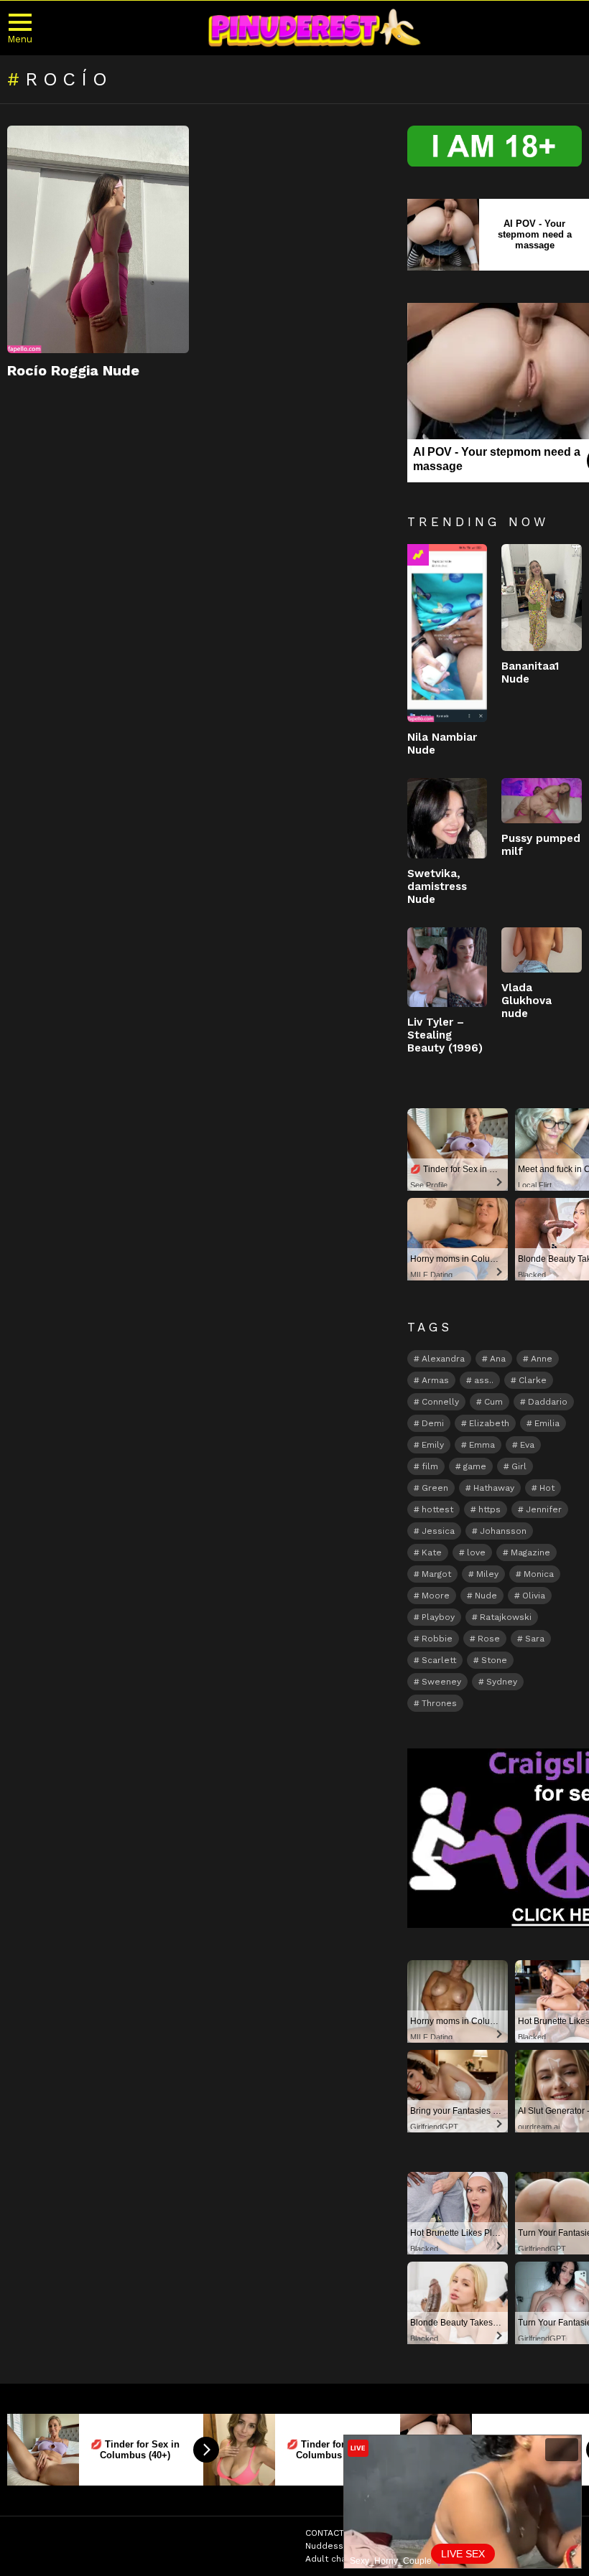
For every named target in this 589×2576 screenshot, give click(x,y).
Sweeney (441, 1682)
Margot (436, 1574)
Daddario (548, 1402)
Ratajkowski (506, 1617)
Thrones (439, 1703)
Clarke (533, 1380)
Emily (433, 1445)
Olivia (534, 1596)
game (475, 1466)
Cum (493, 1402)
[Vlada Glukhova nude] (542, 950)
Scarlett (439, 1660)
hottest (437, 1509)
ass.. (484, 1380)
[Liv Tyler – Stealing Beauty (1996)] (447, 968)
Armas (435, 1380)
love (476, 1552)
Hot (547, 1488)
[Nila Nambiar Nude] (447, 633)
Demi (433, 1423)
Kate (432, 1552)
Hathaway (494, 1488)
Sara (535, 1639)
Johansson (503, 1531)
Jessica (438, 1531)
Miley (487, 1574)
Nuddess (324, 2546)
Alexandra (443, 1359)
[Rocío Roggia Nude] (98, 239)
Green (435, 1488)
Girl (519, 1466)
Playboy (438, 1617)
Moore (436, 1596)
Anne (542, 1359)
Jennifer (544, 1509)
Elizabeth (489, 1423)
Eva (527, 1445)
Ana (498, 1359)
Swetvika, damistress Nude (437, 886)
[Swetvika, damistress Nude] (447, 818)
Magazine (530, 1552)
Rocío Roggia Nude (73, 370)
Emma (482, 1445)
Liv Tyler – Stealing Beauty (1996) (445, 1035)
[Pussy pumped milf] (542, 801)
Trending (418, 555)
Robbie (437, 1639)
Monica (539, 1574)
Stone (494, 1660)
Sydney (502, 1682)
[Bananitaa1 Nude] (542, 598)
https (490, 1509)
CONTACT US (332, 2533)
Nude (486, 1596)
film (430, 1466)
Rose (489, 1639)
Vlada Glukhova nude (527, 1001)
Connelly (440, 1402)
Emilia (547, 1423)
